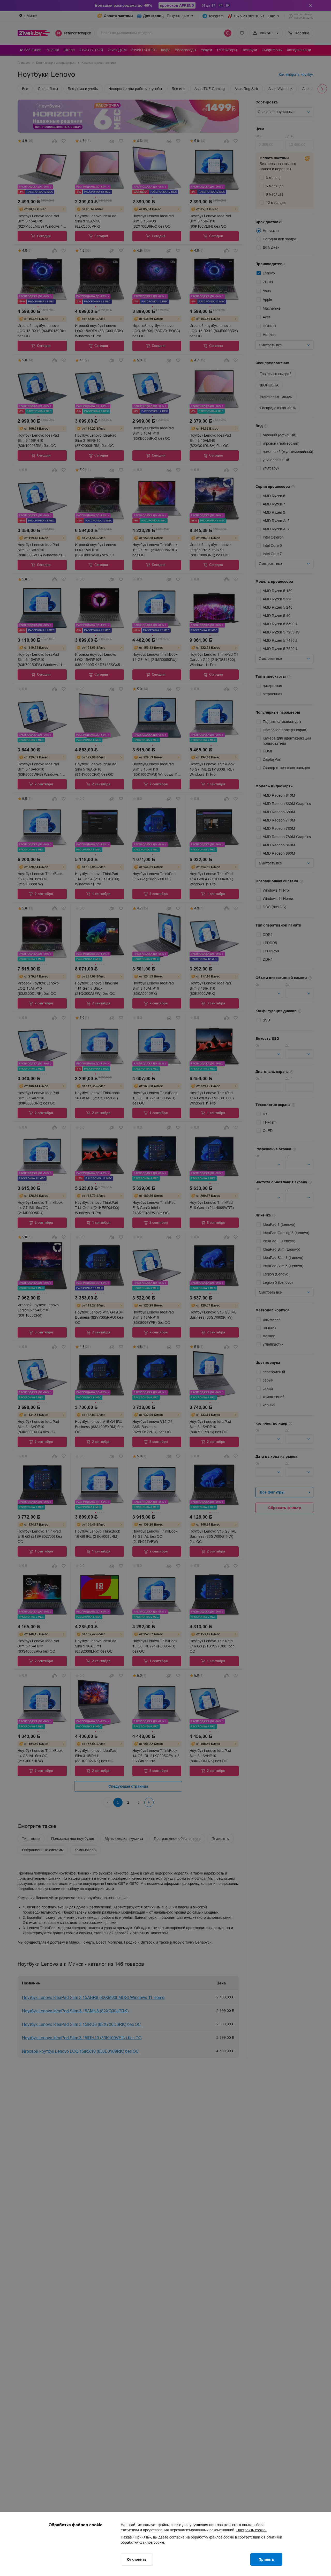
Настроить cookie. (251, 2530)
